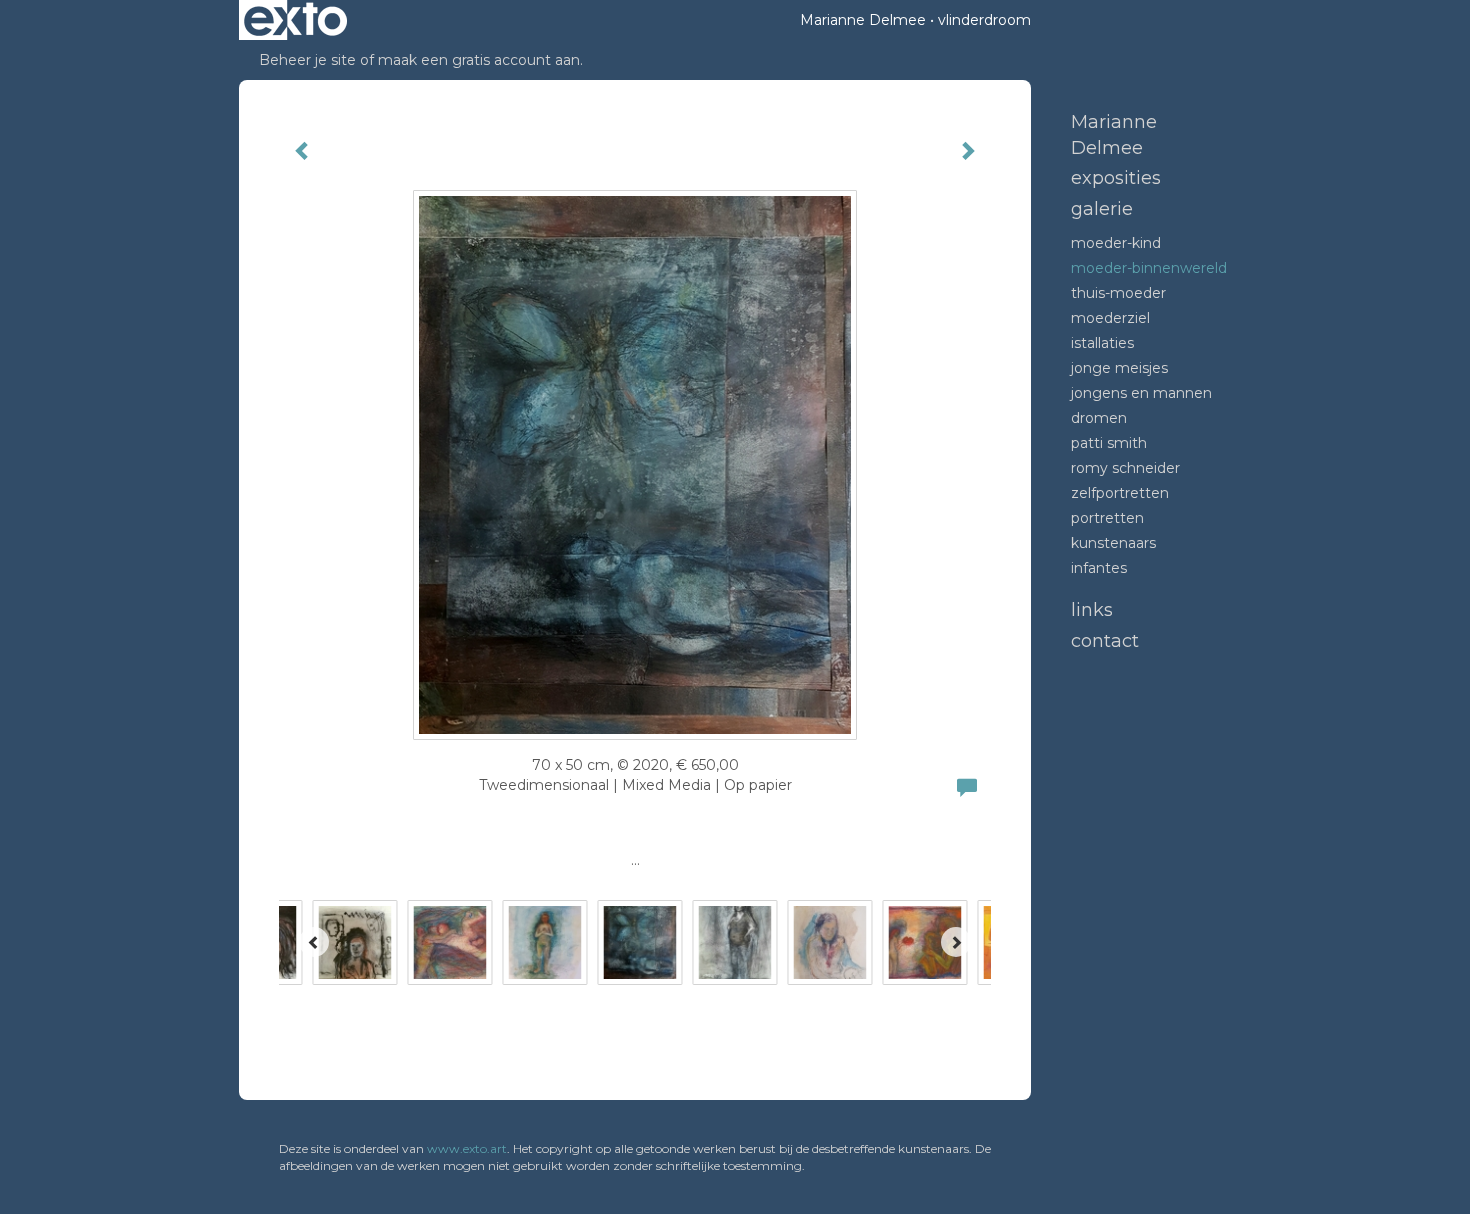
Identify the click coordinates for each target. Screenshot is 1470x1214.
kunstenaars (1113, 543)
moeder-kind (1116, 243)
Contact (1105, 641)
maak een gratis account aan (479, 60)
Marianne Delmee (863, 20)
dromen (1099, 418)
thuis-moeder (1118, 293)
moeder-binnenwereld (1149, 268)
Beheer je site (307, 60)
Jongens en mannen (1141, 393)
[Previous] (314, 942)
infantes (1099, 568)
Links (1092, 610)
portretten (1107, 518)
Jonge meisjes (1119, 368)
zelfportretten (1120, 493)
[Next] (956, 942)
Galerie (1102, 209)
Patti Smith (1109, 443)
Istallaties (1102, 343)
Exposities (1116, 178)
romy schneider (1125, 468)
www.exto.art (467, 1148)
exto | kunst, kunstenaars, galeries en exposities (295, 20)
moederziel (1110, 318)
